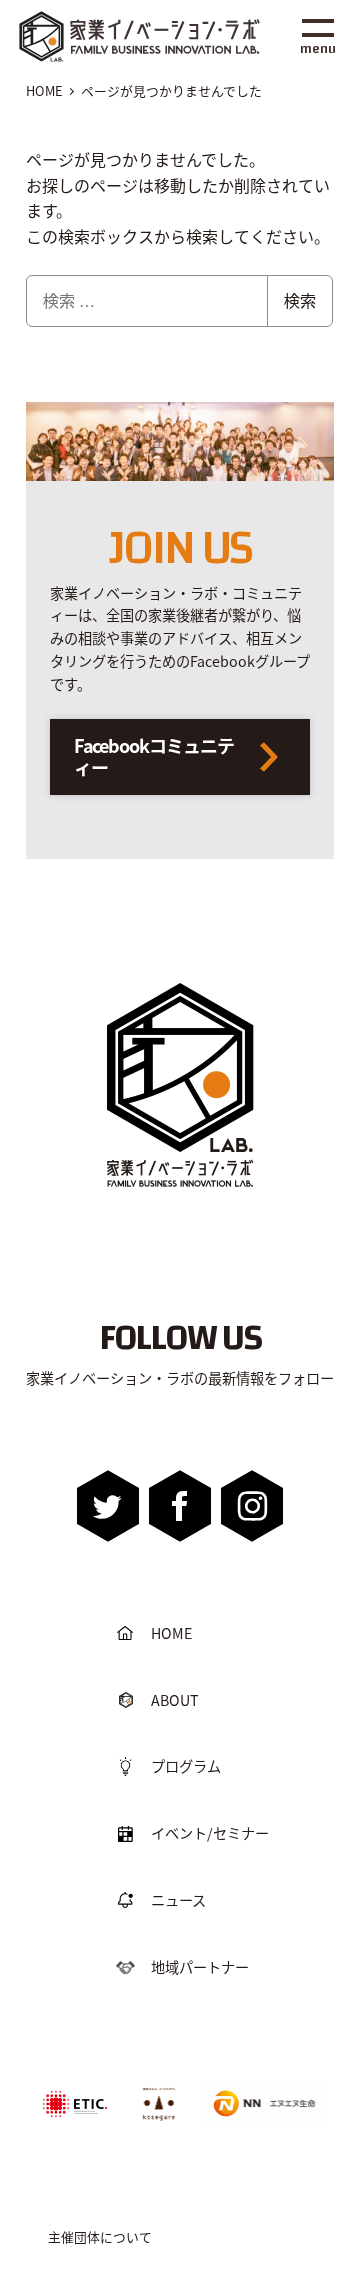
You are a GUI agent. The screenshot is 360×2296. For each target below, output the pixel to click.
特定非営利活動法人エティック (75, 2095)
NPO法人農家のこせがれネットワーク (159, 2103)
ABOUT (175, 1700)
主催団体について (100, 2236)
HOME (171, 1633)
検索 (300, 300)
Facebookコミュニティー (154, 756)
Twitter (108, 1506)
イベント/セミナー (210, 1833)
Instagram (252, 1506)
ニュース (178, 1900)
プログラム (186, 1766)
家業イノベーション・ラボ (132, 35)
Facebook (180, 1506)
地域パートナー (200, 1967)
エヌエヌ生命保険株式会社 (260, 2088)
